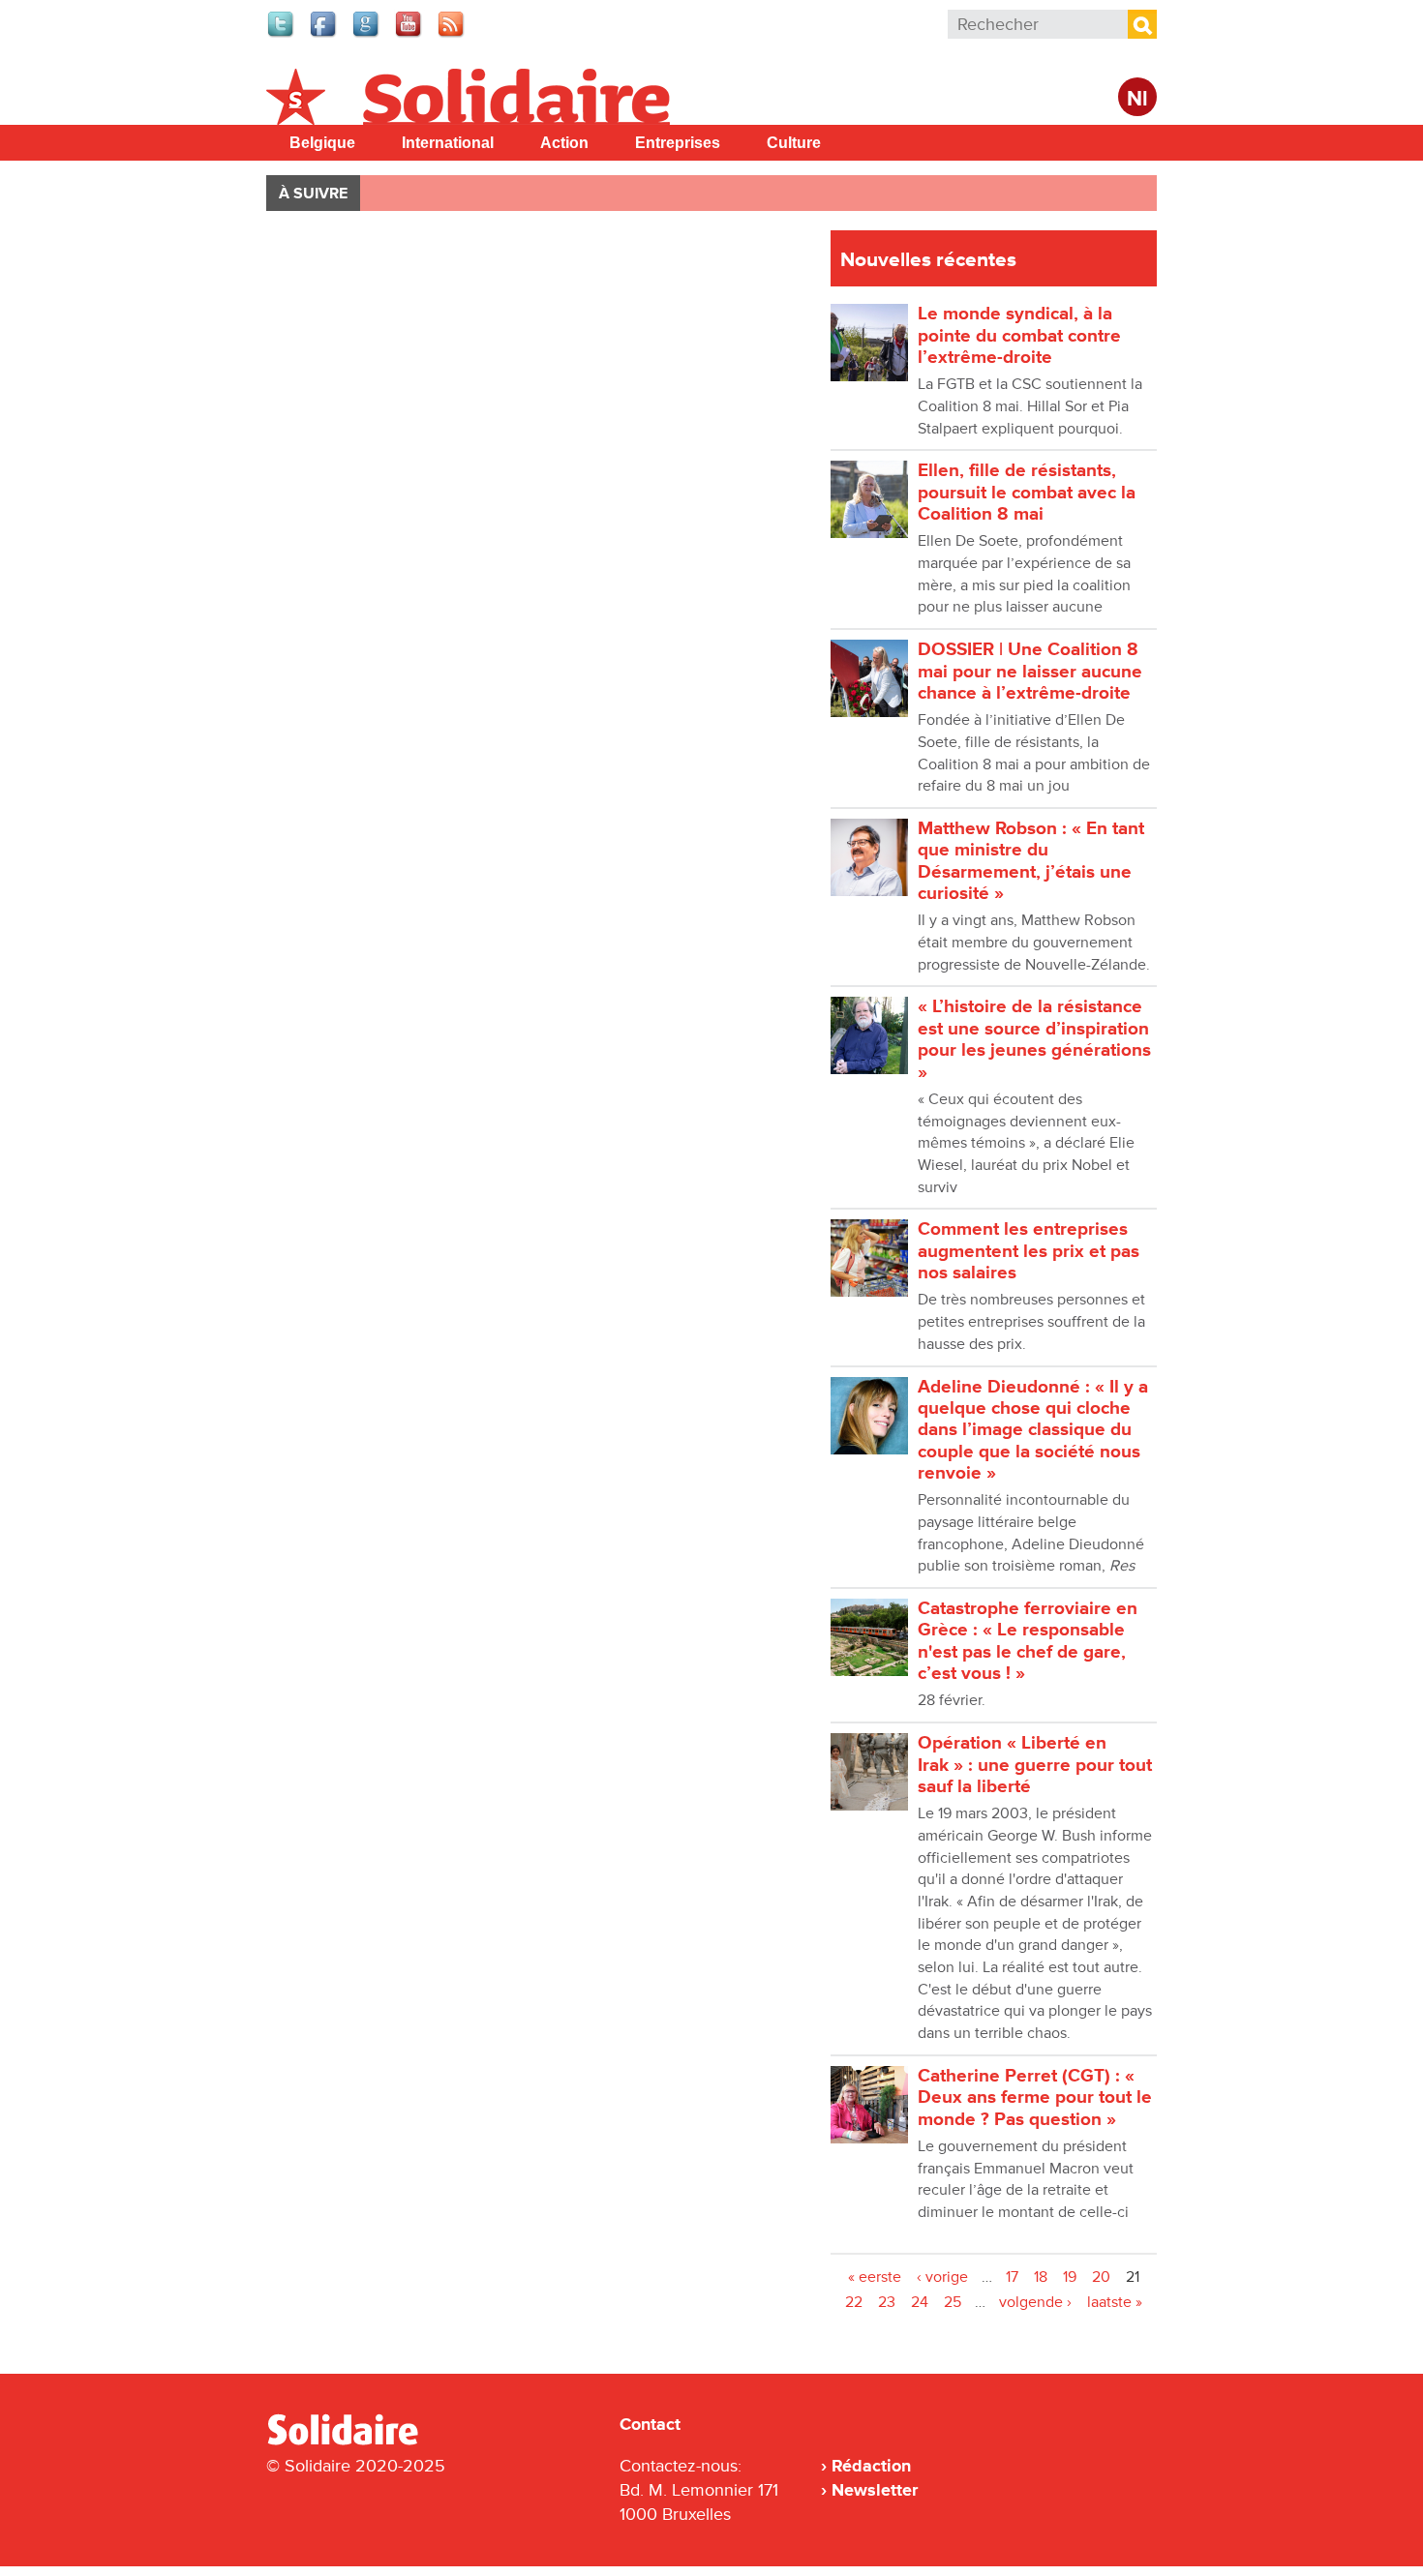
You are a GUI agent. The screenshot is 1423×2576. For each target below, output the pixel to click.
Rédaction (871, 2466)
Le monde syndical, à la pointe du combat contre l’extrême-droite (1019, 336)
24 (920, 2302)
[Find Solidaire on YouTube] (409, 35)
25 (953, 2302)
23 (887, 2302)
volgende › (1035, 2302)
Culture (794, 143)
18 (1041, 2277)
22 (854, 2302)
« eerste (875, 2277)
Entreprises (678, 143)
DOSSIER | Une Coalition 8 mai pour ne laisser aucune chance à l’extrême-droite (1030, 672)
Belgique (322, 143)
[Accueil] (350, 2441)
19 (1070, 2277)
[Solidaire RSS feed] (452, 35)
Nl (1137, 99)
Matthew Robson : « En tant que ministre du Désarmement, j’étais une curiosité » (1031, 861)
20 (1101, 2277)
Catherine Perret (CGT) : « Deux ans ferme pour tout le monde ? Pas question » (1035, 2098)
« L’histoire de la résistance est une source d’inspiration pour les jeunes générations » (1034, 1039)
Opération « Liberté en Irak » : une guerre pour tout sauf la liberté (1035, 1765)
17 (1012, 2277)
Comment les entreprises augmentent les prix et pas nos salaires (1029, 1251)
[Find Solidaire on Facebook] (324, 35)
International (448, 143)
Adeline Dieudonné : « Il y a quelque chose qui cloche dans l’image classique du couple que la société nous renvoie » (1033, 1430)
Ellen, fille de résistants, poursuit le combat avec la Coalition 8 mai (1027, 493)
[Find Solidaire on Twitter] (282, 35)
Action (564, 143)
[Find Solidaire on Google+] (367, 35)
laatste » (1115, 2302)
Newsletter (875, 2490)
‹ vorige (942, 2277)
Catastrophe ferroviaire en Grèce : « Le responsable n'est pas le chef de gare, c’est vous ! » (1028, 1641)
